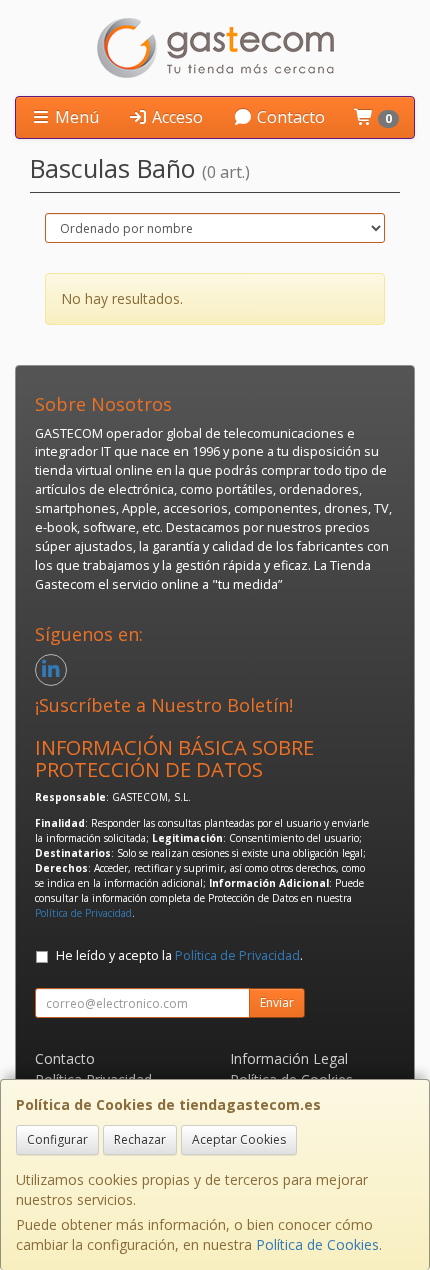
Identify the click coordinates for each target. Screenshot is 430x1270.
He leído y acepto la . (179, 955)
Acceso (175, 117)
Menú (75, 117)
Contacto (289, 117)
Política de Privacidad (83, 913)
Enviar (277, 1002)
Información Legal (289, 1058)
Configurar (57, 1139)
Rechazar (140, 1139)
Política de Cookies (317, 1244)
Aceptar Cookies (239, 1139)
